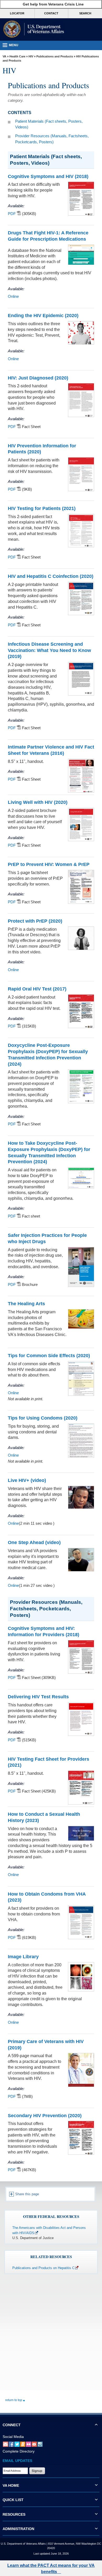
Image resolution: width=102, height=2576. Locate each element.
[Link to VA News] (23, 2444)
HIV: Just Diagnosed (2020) (38, 378)
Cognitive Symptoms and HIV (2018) (48, 176)
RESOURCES (14, 2514)
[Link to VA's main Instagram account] (40, 2444)
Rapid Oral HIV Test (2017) (37, 989)
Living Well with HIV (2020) (38, 802)
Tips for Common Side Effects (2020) (49, 1356)
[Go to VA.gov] (33, 29)
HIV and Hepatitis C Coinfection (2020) (51, 576)
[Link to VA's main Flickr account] (29, 2444)
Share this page (27, 2194)
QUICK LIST (13, 2500)
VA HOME (11, 2485)
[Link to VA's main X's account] (17, 2444)
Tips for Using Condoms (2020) (43, 1418)
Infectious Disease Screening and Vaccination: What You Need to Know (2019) (49, 650)
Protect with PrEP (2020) (35, 921)
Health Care (17, 56)
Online (13, 296)
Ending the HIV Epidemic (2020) (43, 316)
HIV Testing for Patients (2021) (42, 508)
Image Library (23, 1957)
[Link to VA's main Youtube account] (34, 2444)
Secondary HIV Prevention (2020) (45, 2116)
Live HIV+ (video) (27, 1480)
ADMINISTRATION (18, 2529)
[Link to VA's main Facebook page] (11, 2444)
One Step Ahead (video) (34, 1542)
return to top (14, 2400)
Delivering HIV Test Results (38, 1697)
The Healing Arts (26, 1304)
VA (4, 56)
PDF (12, 214)
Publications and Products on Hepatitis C (43, 2268)
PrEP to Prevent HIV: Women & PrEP (49, 864)
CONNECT (12, 2425)
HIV (31, 56)
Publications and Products (55, 56)
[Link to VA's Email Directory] (5, 2444)
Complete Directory (19, 2451)
